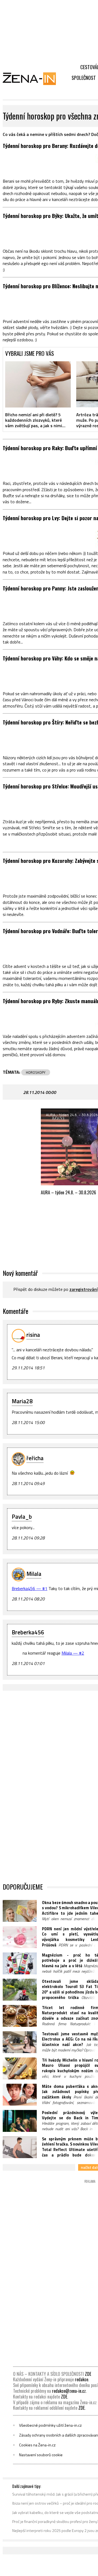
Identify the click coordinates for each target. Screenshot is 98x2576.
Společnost (84, 78)
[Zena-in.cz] (33, 78)
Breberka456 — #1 (30, 1588)
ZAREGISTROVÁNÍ (84, 1290)
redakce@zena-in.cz (69, 2391)
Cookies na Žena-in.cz (37, 2445)
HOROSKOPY (36, 1072)
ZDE (88, 2374)
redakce (82, 2379)
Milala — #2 (73, 1653)
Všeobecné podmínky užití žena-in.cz (50, 2425)
